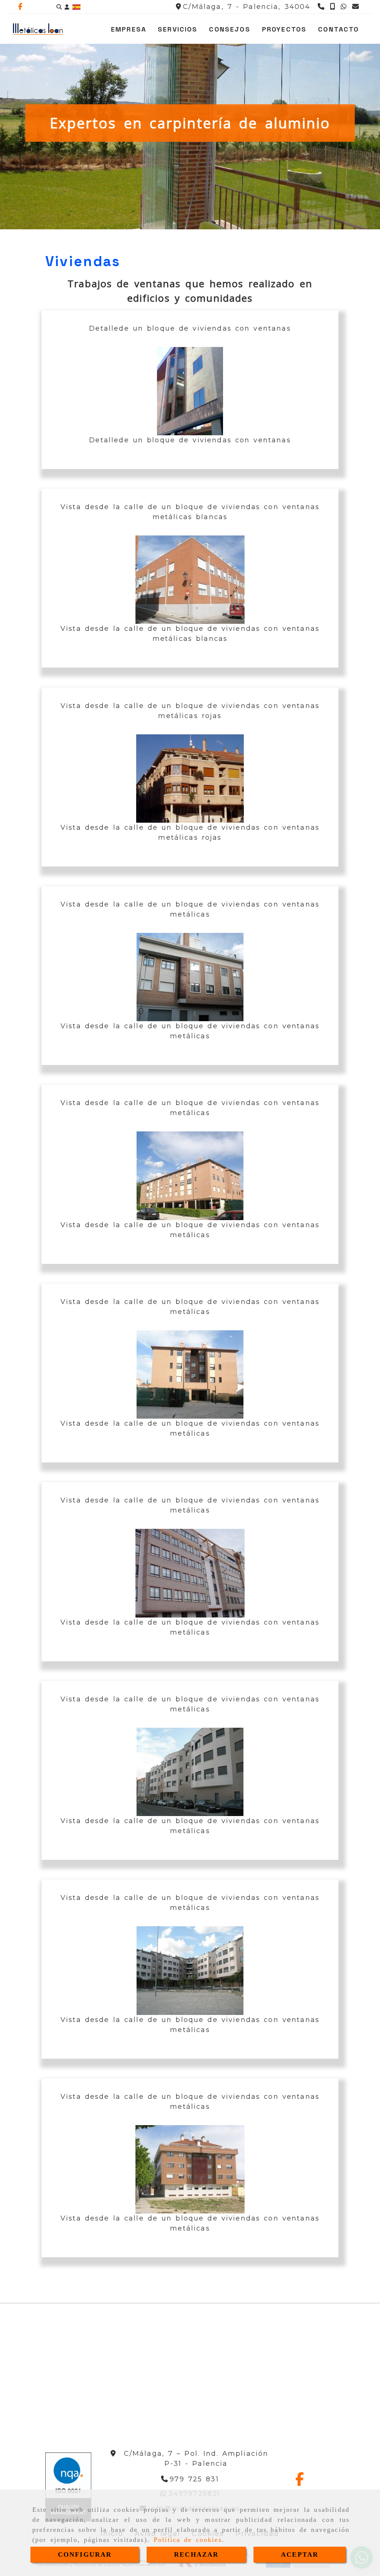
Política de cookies (188, 2540)
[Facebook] (20, 7)
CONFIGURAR (85, 2554)
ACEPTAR (300, 2554)
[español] (76, 7)
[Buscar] (59, 7)
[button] (67, 7)
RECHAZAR (196, 2554)
